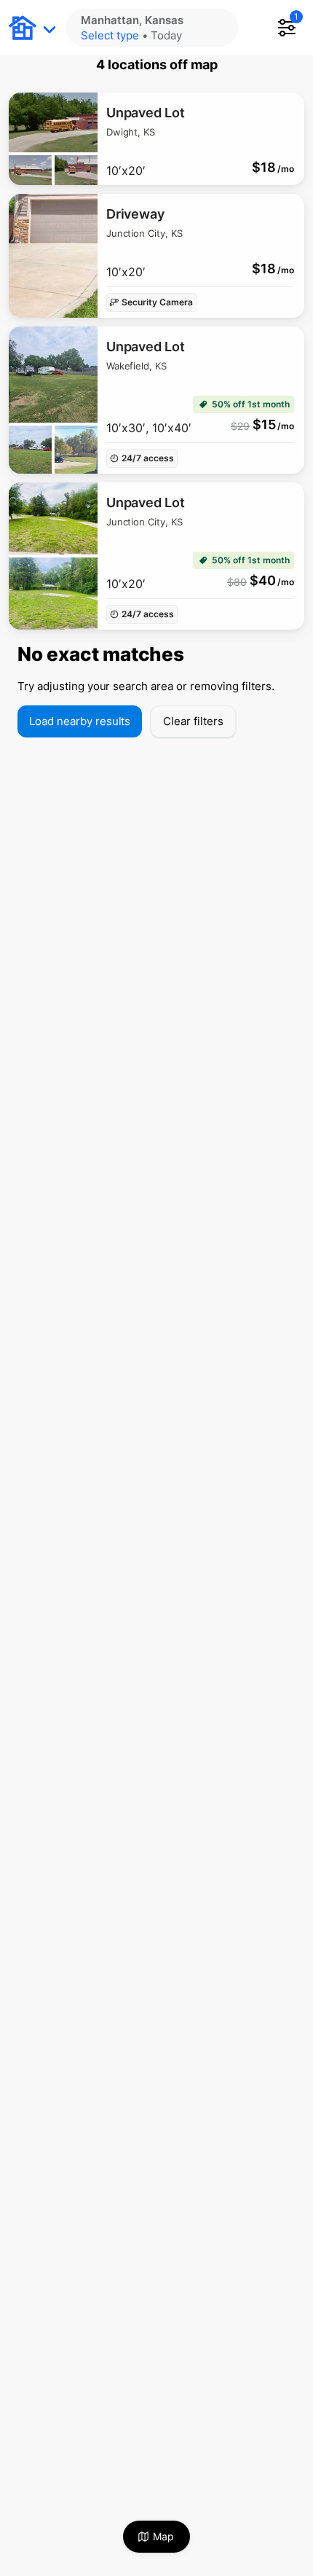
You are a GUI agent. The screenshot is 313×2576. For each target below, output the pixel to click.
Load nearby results (80, 721)
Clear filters (193, 721)
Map (163, 2536)
